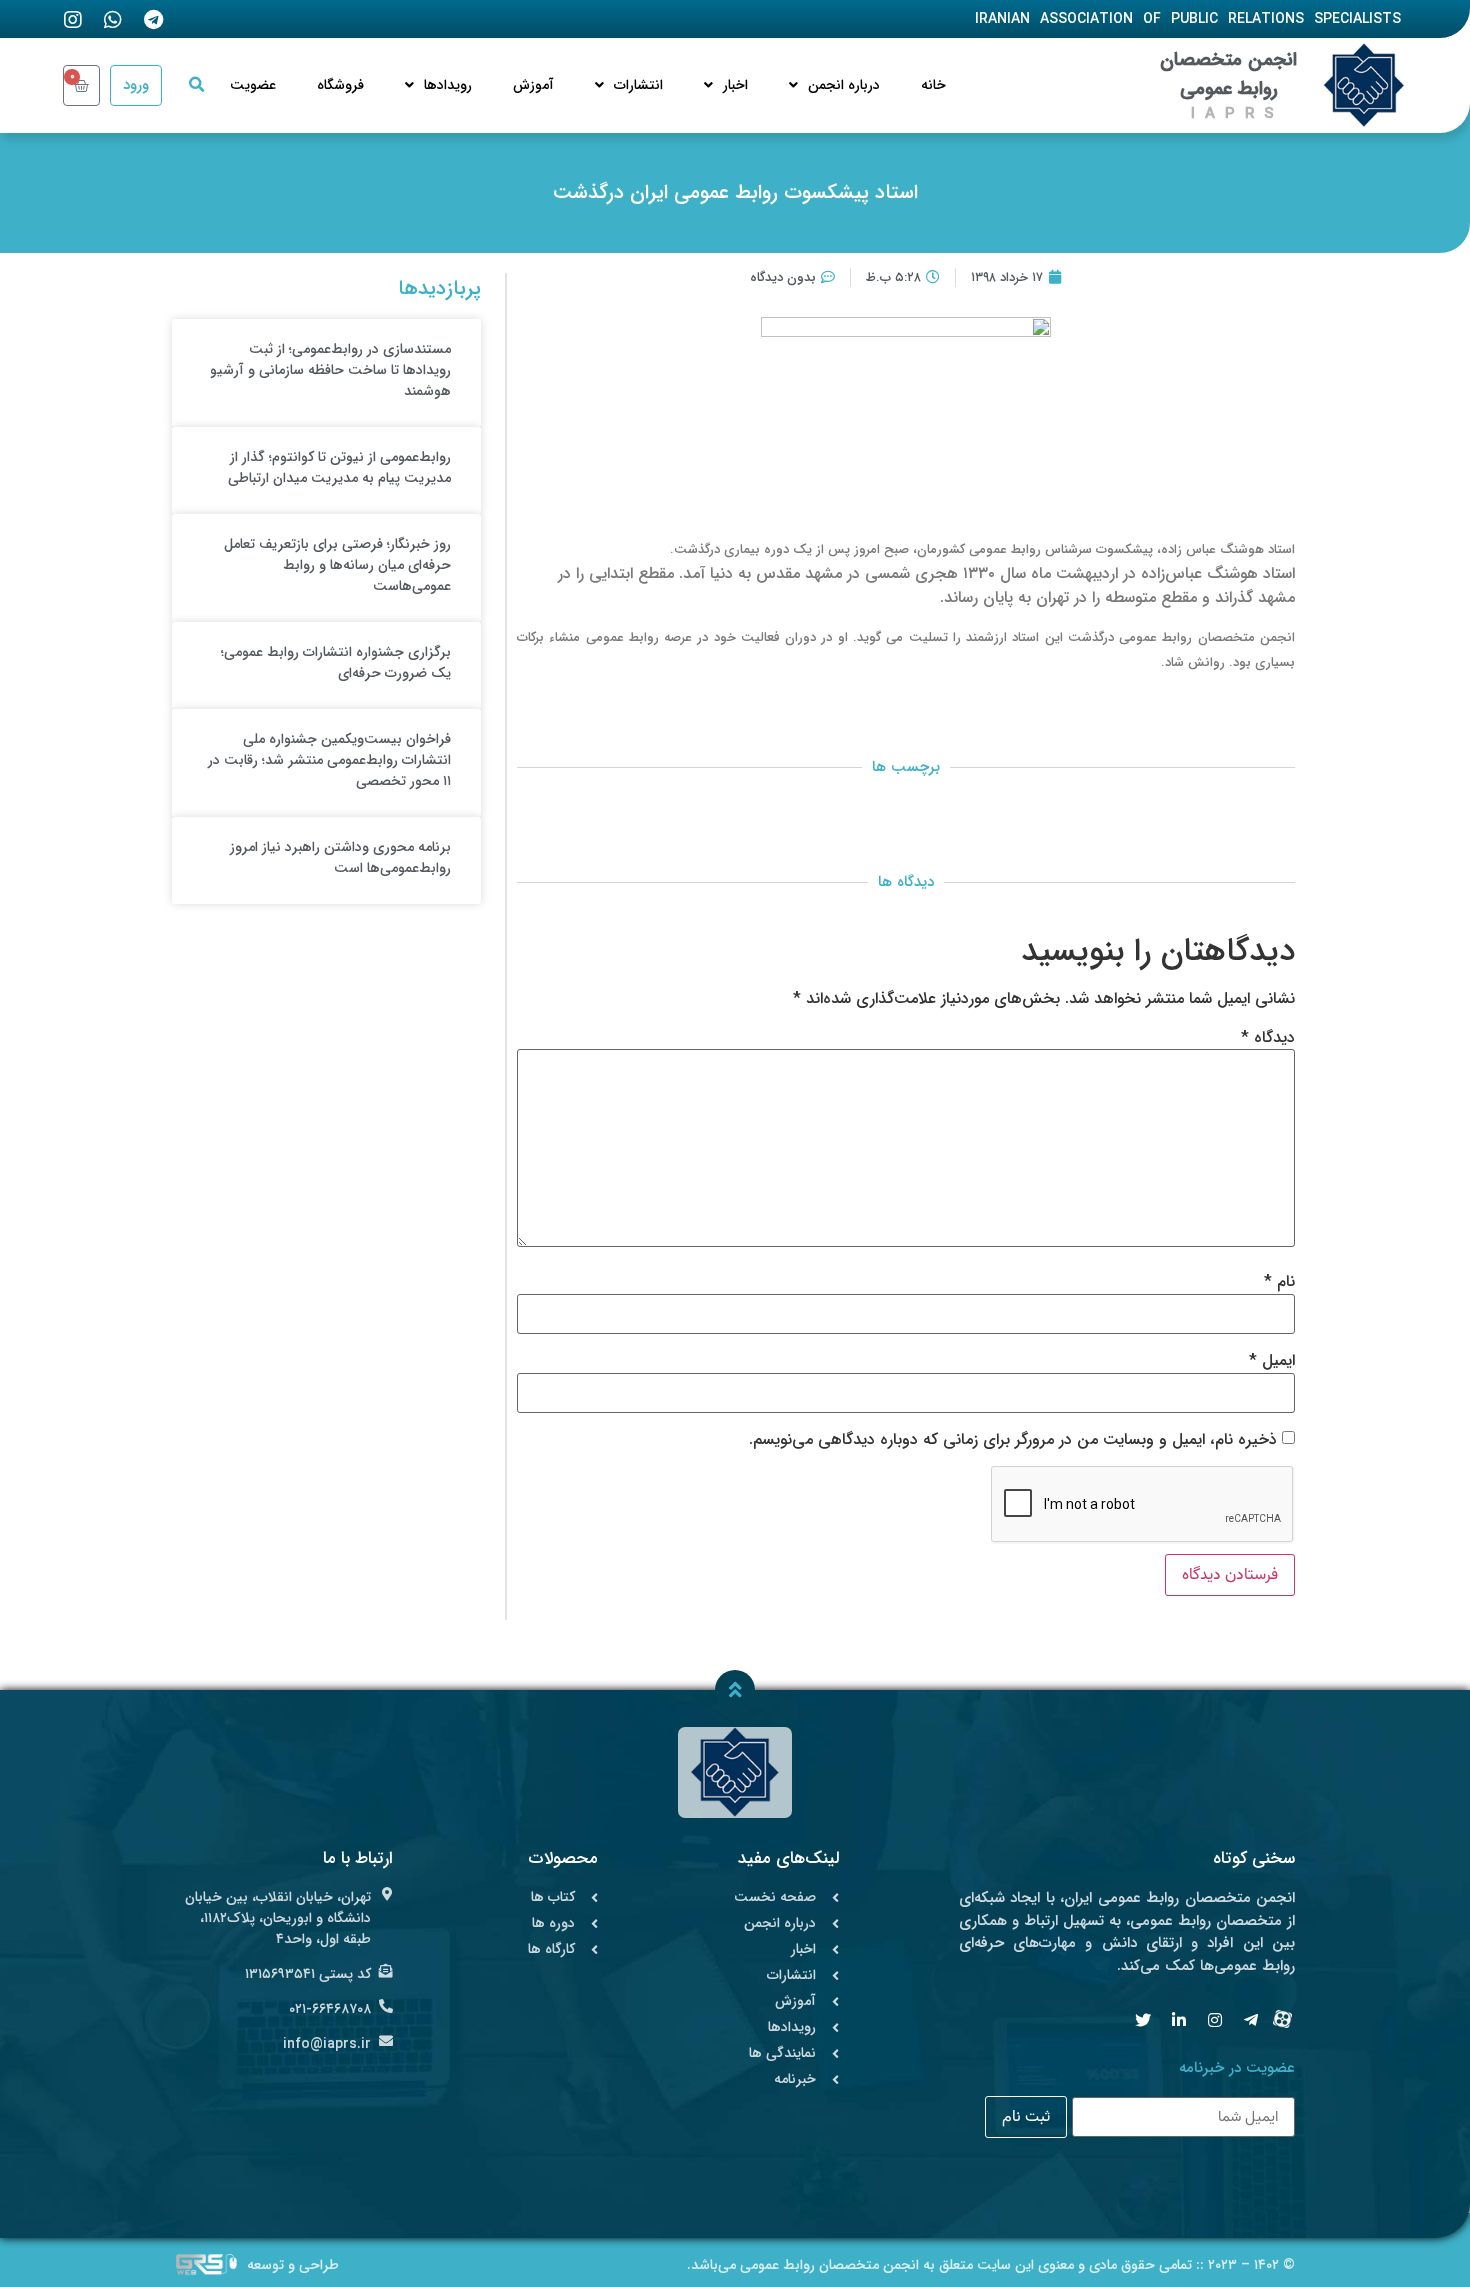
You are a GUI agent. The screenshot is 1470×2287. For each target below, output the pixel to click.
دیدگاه (1268, 1038)
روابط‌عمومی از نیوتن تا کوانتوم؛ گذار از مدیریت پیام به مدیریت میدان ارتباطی (339, 467)
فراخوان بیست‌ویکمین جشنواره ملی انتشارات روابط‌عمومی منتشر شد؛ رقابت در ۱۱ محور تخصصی (329, 760)
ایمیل (1272, 1361)
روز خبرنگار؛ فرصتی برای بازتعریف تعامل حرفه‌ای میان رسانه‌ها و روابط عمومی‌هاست (337, 565)
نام (1279, 1282)
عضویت (253, 85)
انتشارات (638, 85)
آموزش (533, 85)
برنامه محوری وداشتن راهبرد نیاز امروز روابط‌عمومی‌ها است (340, 857)
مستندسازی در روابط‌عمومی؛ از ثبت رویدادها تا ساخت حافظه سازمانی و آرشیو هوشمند (330, 370)
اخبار (735, 85)
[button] (196, 85)
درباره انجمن (844, 85)
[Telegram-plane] (1251, 2020)
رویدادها (448, 85)
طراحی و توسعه (293, 2265)
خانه (933, 85)
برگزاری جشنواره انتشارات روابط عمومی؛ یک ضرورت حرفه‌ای (336, 662)
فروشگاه (340, 85)
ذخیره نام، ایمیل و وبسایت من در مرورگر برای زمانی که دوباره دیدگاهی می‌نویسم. (1013, 1440)
